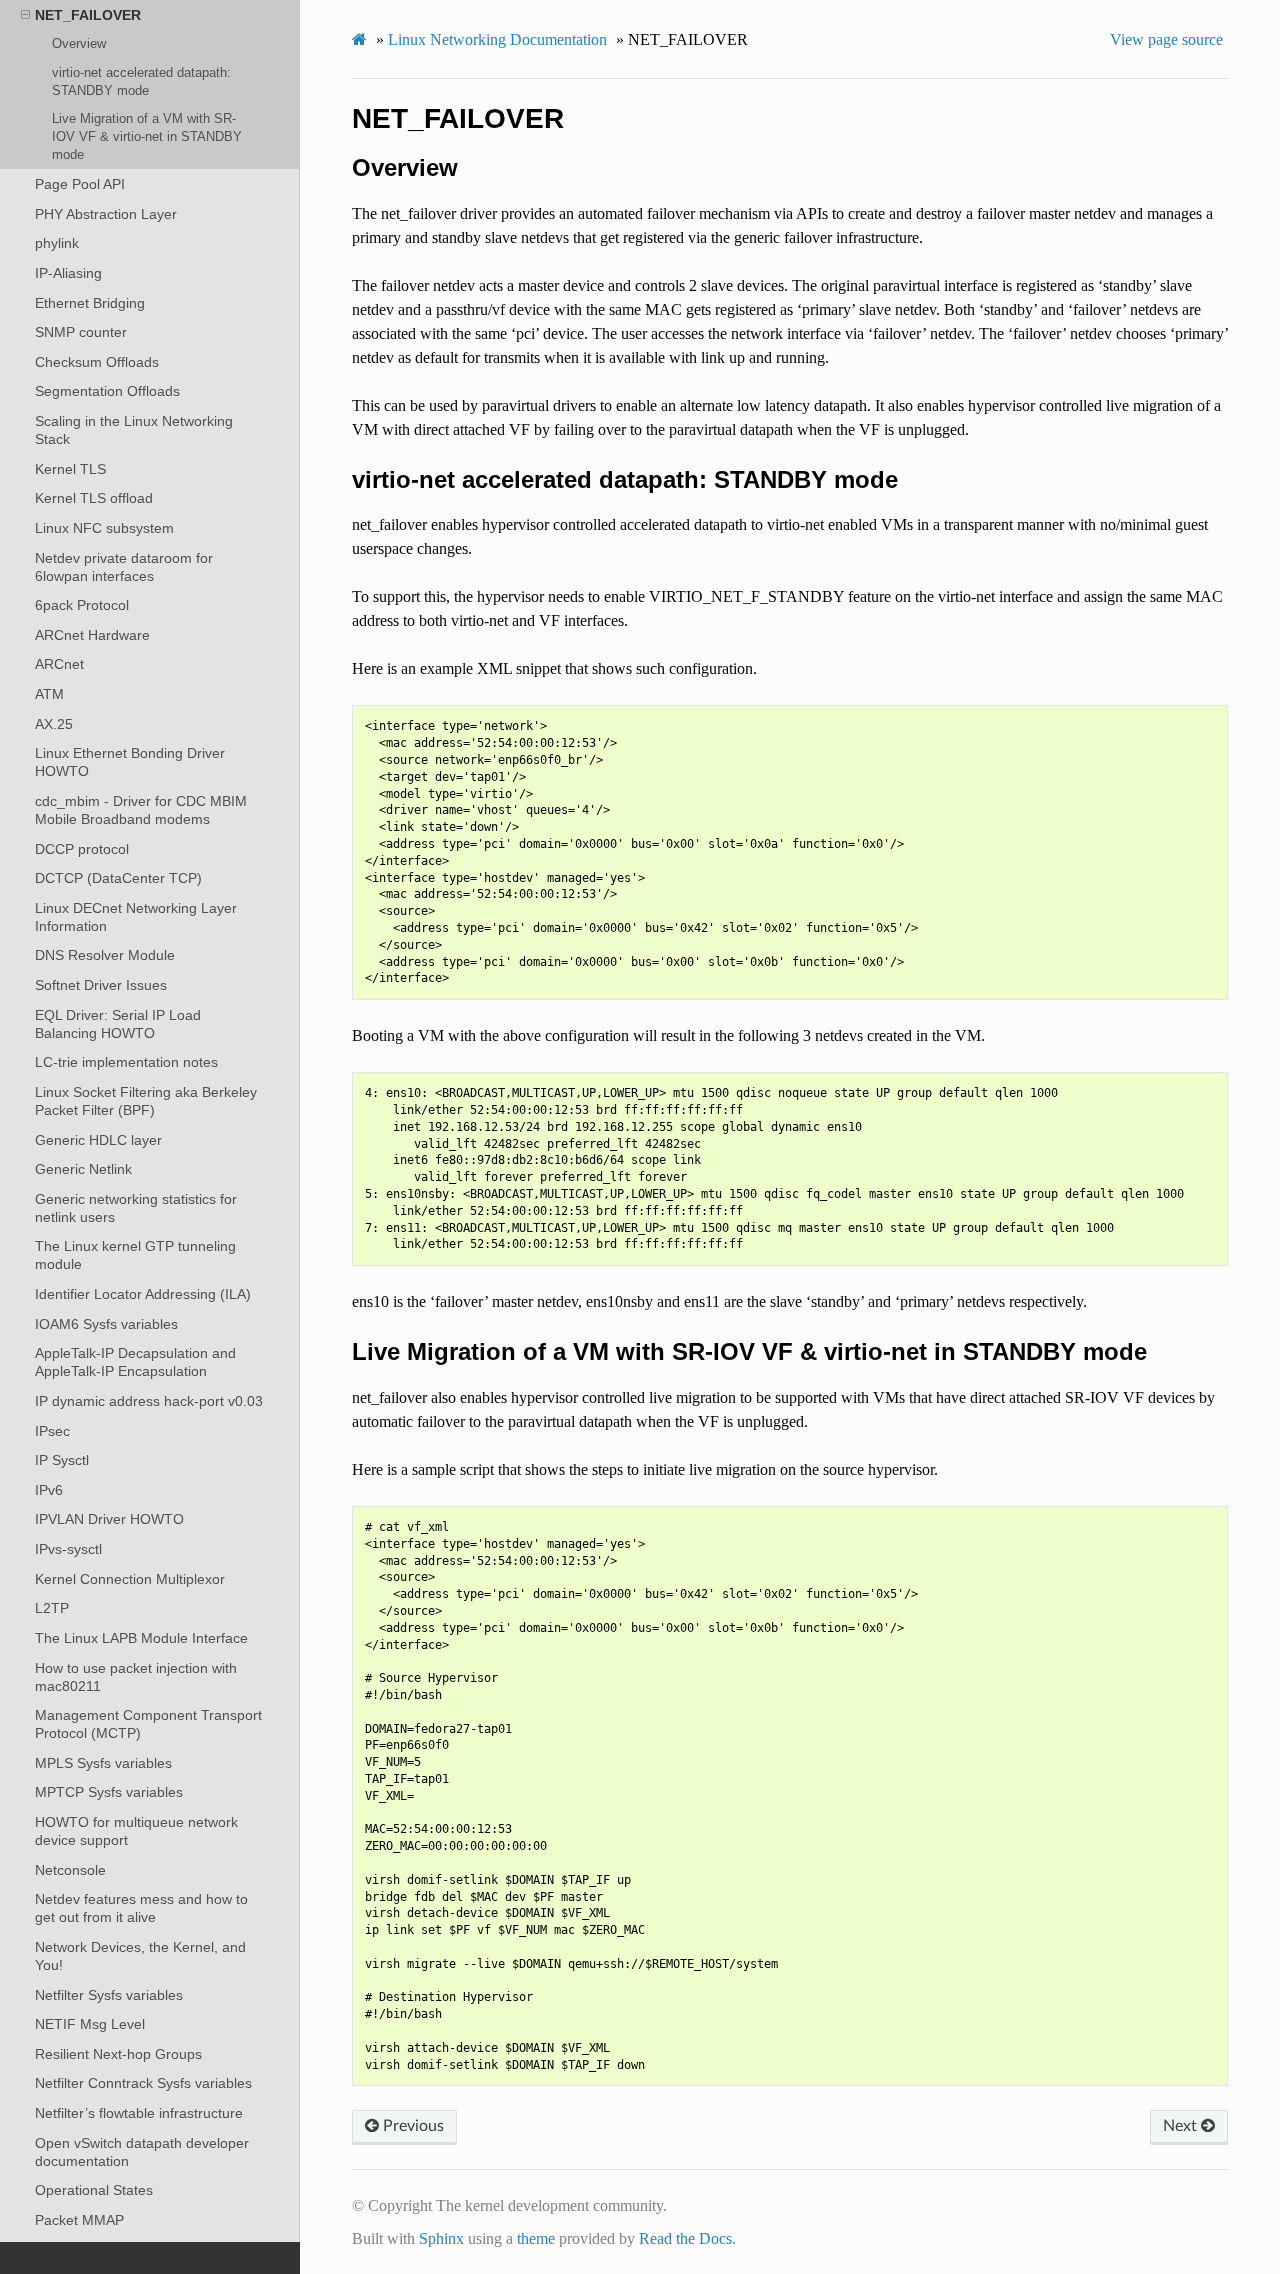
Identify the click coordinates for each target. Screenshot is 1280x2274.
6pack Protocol (82, 605)
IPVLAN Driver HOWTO (109, 1519)
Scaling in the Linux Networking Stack (134, 430)
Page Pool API (80, 184)
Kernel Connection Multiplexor (130, 1579)
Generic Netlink (83, 1169)
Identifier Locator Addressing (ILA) (143, 1294)
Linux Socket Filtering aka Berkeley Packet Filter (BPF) (146, 1101)
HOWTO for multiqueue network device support (136, 1831)
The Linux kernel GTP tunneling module (135, 1255)
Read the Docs (685, 2238)
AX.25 (54, 724)
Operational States (94, 2190)
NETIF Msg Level (90, 2024)
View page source (1166, 39)
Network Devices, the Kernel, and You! (140, 1956)
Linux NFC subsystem (104, 528)
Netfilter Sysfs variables (109, 1995)
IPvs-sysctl (68, 1549)
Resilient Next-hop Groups (118, 2054)
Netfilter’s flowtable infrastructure (139, 2113)
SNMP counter (81, 332)
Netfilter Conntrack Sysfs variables (143, 2083)
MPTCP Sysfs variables (109, 1792)
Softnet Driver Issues (101, 985)
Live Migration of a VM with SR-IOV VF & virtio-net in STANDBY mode (147, 136)
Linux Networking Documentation (497, 39)
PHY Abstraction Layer (106, 214)
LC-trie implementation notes (126, 1062)
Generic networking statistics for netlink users (136, 1208)
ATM (49, 694)
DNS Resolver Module (105, 955)
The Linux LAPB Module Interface (141, 1638)
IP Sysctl (62, 1460)
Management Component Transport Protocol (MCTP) (148, 1724)
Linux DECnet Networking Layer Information (136, 917)
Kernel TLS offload (94, 498)
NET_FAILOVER (88, 15)
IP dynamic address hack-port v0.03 (149, 1401)
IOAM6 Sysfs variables (106, 1324)
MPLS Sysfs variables (103, 1763)
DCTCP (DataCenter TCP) (118, 878)
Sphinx (441, 2238)
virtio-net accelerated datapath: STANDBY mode (141, 81)
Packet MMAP (79, 2220)
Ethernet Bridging (90, 303)
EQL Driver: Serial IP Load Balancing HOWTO (118, 1024)
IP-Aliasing (68, 273)
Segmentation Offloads (107, 391)
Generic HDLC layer (98, 1140)
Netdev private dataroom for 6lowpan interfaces (124, 567)
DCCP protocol (82, 849)
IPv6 (49, 1490)
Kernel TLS (70, 469)
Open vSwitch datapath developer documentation (142, 2152)
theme (536, 2238)
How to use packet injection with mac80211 (136, 1677)
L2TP (52, 1608)
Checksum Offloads (97, 362)
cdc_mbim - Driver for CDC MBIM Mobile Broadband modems (141, 810)
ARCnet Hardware (92, 635)
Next (1182, 2126)
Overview (79, 43)
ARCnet (59, 664)
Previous (411, 2126)
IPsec (52, 1431)
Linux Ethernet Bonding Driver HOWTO (130, 762)
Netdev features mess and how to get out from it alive (141, 1908)
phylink (57, 243)
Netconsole (70, 1870)
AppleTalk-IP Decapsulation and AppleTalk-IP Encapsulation (135, 1362)
